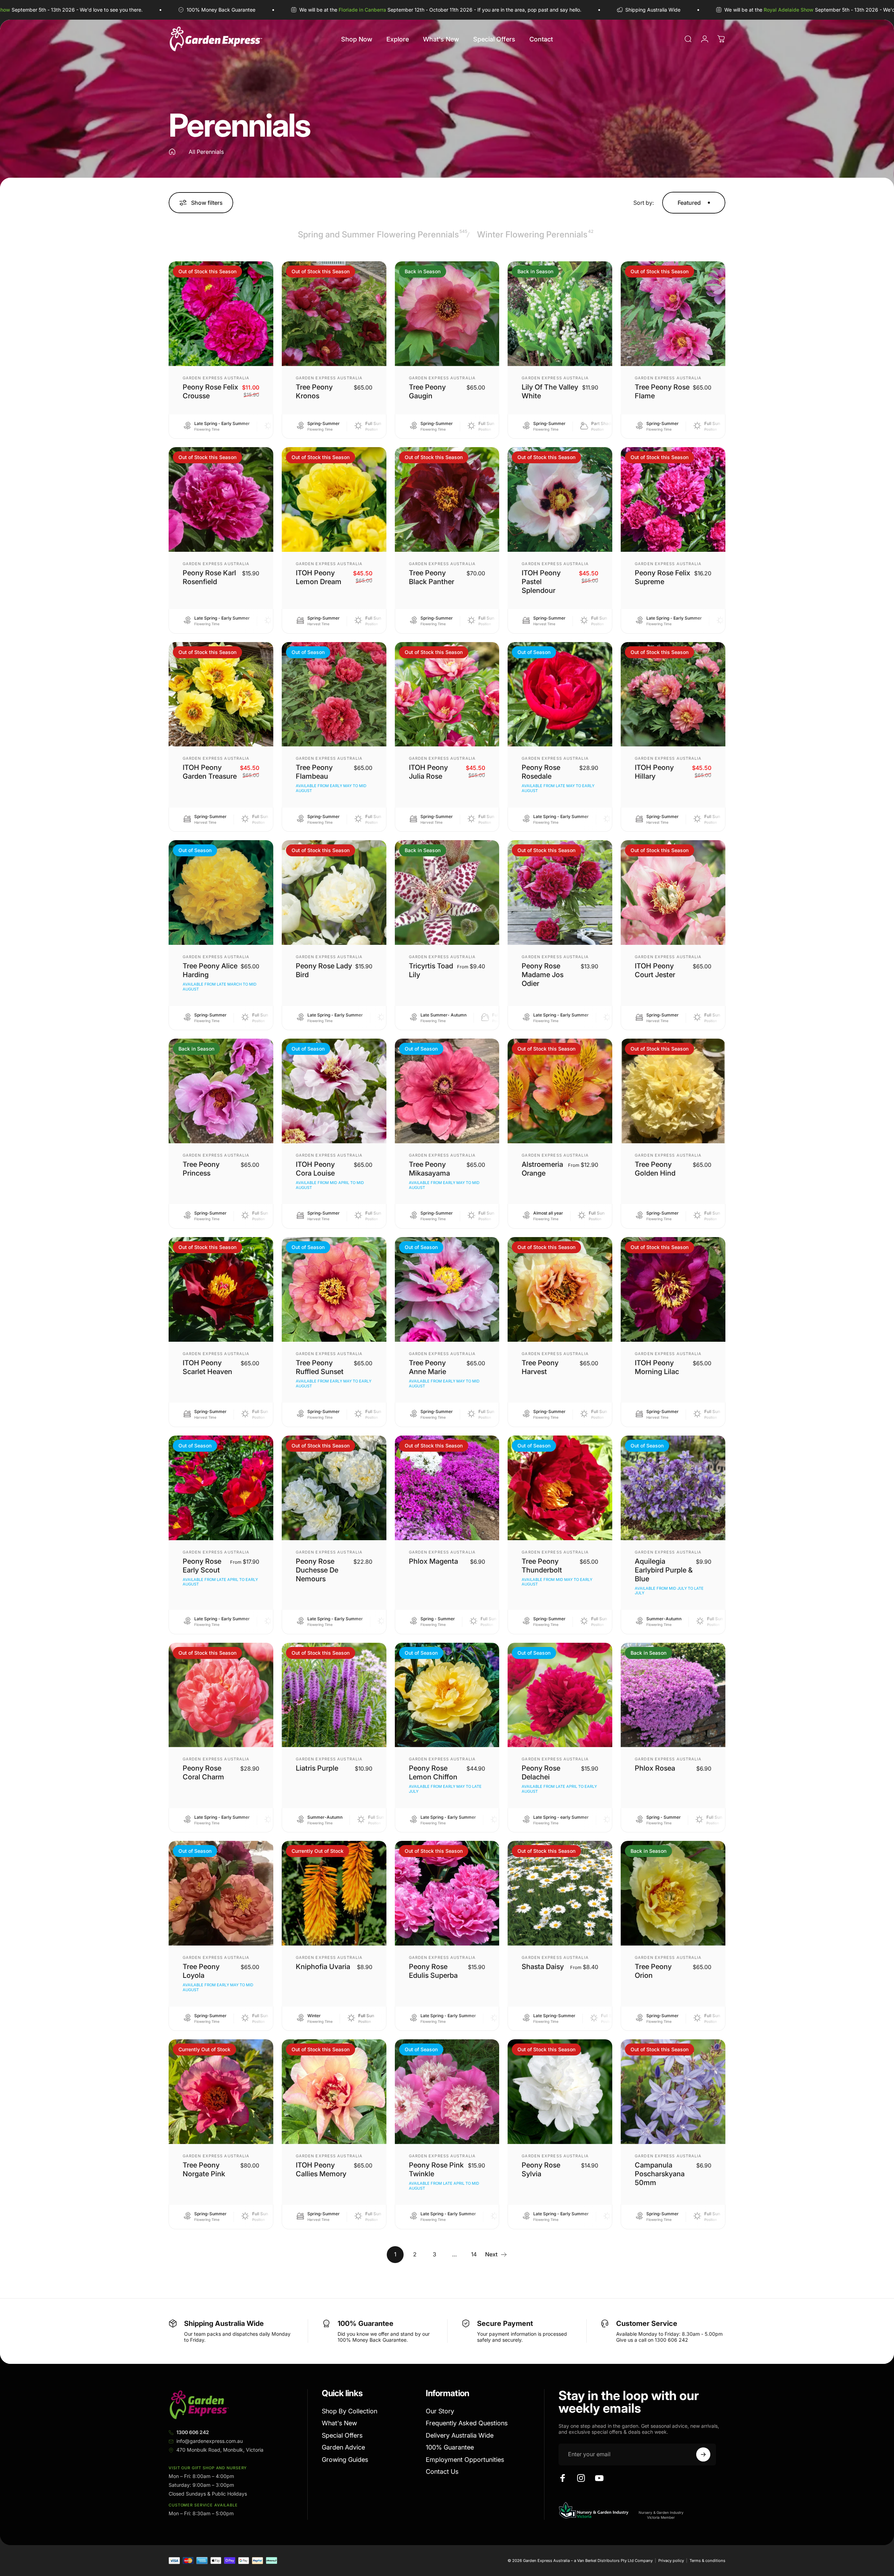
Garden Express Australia (216, 378)
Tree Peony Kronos (314, 391)
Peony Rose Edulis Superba (433, 1971)
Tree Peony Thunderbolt (542, 1566)
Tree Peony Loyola (201, 1971)
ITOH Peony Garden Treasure (210, 772)
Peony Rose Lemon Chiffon (433, 1773)
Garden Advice (343, 2447)
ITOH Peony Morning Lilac (657, 1367)
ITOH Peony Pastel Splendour (541, 582)
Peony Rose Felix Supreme (663, 577)
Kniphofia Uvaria (323, 1967)
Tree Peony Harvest (540, 1367)
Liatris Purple (317, 1768)
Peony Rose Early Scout (202, 1566)
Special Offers (342, 2435)
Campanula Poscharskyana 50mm (660, 2174)
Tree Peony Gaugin (427, 391)
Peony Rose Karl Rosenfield (209, 577)
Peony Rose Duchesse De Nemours (317, 1570)
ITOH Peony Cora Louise (315, 1169)
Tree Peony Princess (201, 1169)
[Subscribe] (703, 2454)
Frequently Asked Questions (467, 2423)
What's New (339, 2423)
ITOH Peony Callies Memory (321, 2169)
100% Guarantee (450, 2447)
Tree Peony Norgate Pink (204, 2169)
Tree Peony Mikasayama (429, 1169)
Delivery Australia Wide (460, 2435)
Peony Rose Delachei (541, 1773)
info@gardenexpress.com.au (210, 2441)
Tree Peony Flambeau (314, 772)
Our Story (440, 2411)
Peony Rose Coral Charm (203, 1773)
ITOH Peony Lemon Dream (319, 577)
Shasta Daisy (543, 1967)
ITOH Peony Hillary (654, 772)
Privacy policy (671, 2561)
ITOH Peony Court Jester (655, 970)
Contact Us (442, 2472)
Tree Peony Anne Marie (428, 1367)
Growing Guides (345, 2460)
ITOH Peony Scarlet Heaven (207, 1367)
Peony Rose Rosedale (541, 772)
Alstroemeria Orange (542, 1169)
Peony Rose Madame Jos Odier (543, 975)
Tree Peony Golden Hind (655, 1169)
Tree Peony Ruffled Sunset (320, 1367)
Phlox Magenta (433, 1561)
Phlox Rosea (655, 1768)
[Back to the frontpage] (172, 152)
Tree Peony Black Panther (432, 577)
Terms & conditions (707, 2561)
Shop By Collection (350, 2411)
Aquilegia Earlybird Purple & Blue (664, 1570)
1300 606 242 (193, 2432)
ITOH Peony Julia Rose (428, 772)
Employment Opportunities (465, 2460)
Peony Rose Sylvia (541, 2169)
